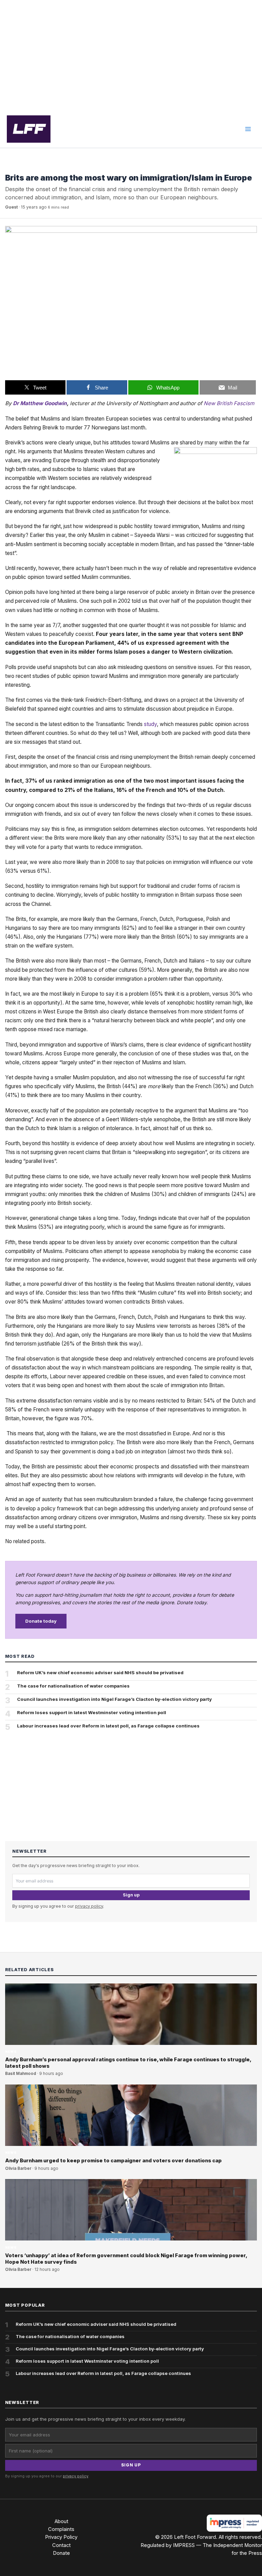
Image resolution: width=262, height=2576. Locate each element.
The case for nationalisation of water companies (73, 1686)
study (150, 724)
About (61, 2521)
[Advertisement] (131, 55)
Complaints (61, 2529)
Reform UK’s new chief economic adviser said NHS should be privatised (100, 1673)
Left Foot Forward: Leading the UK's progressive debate (29, 129)
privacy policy (89, 1906)
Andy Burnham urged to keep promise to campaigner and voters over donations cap (113, 2161)
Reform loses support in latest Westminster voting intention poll (92, 1712)
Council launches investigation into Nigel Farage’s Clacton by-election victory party (114, 1699)
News (11, 167)
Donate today (41, 1621)
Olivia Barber (18, 2168)
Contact (61, 2545)
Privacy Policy (61, 2537)
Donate (61, 2553)
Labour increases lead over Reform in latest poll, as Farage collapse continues (108, 1726)
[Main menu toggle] (248, 129)
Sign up (131, 1895)
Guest (11, 207)
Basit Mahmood (21, 2074)
